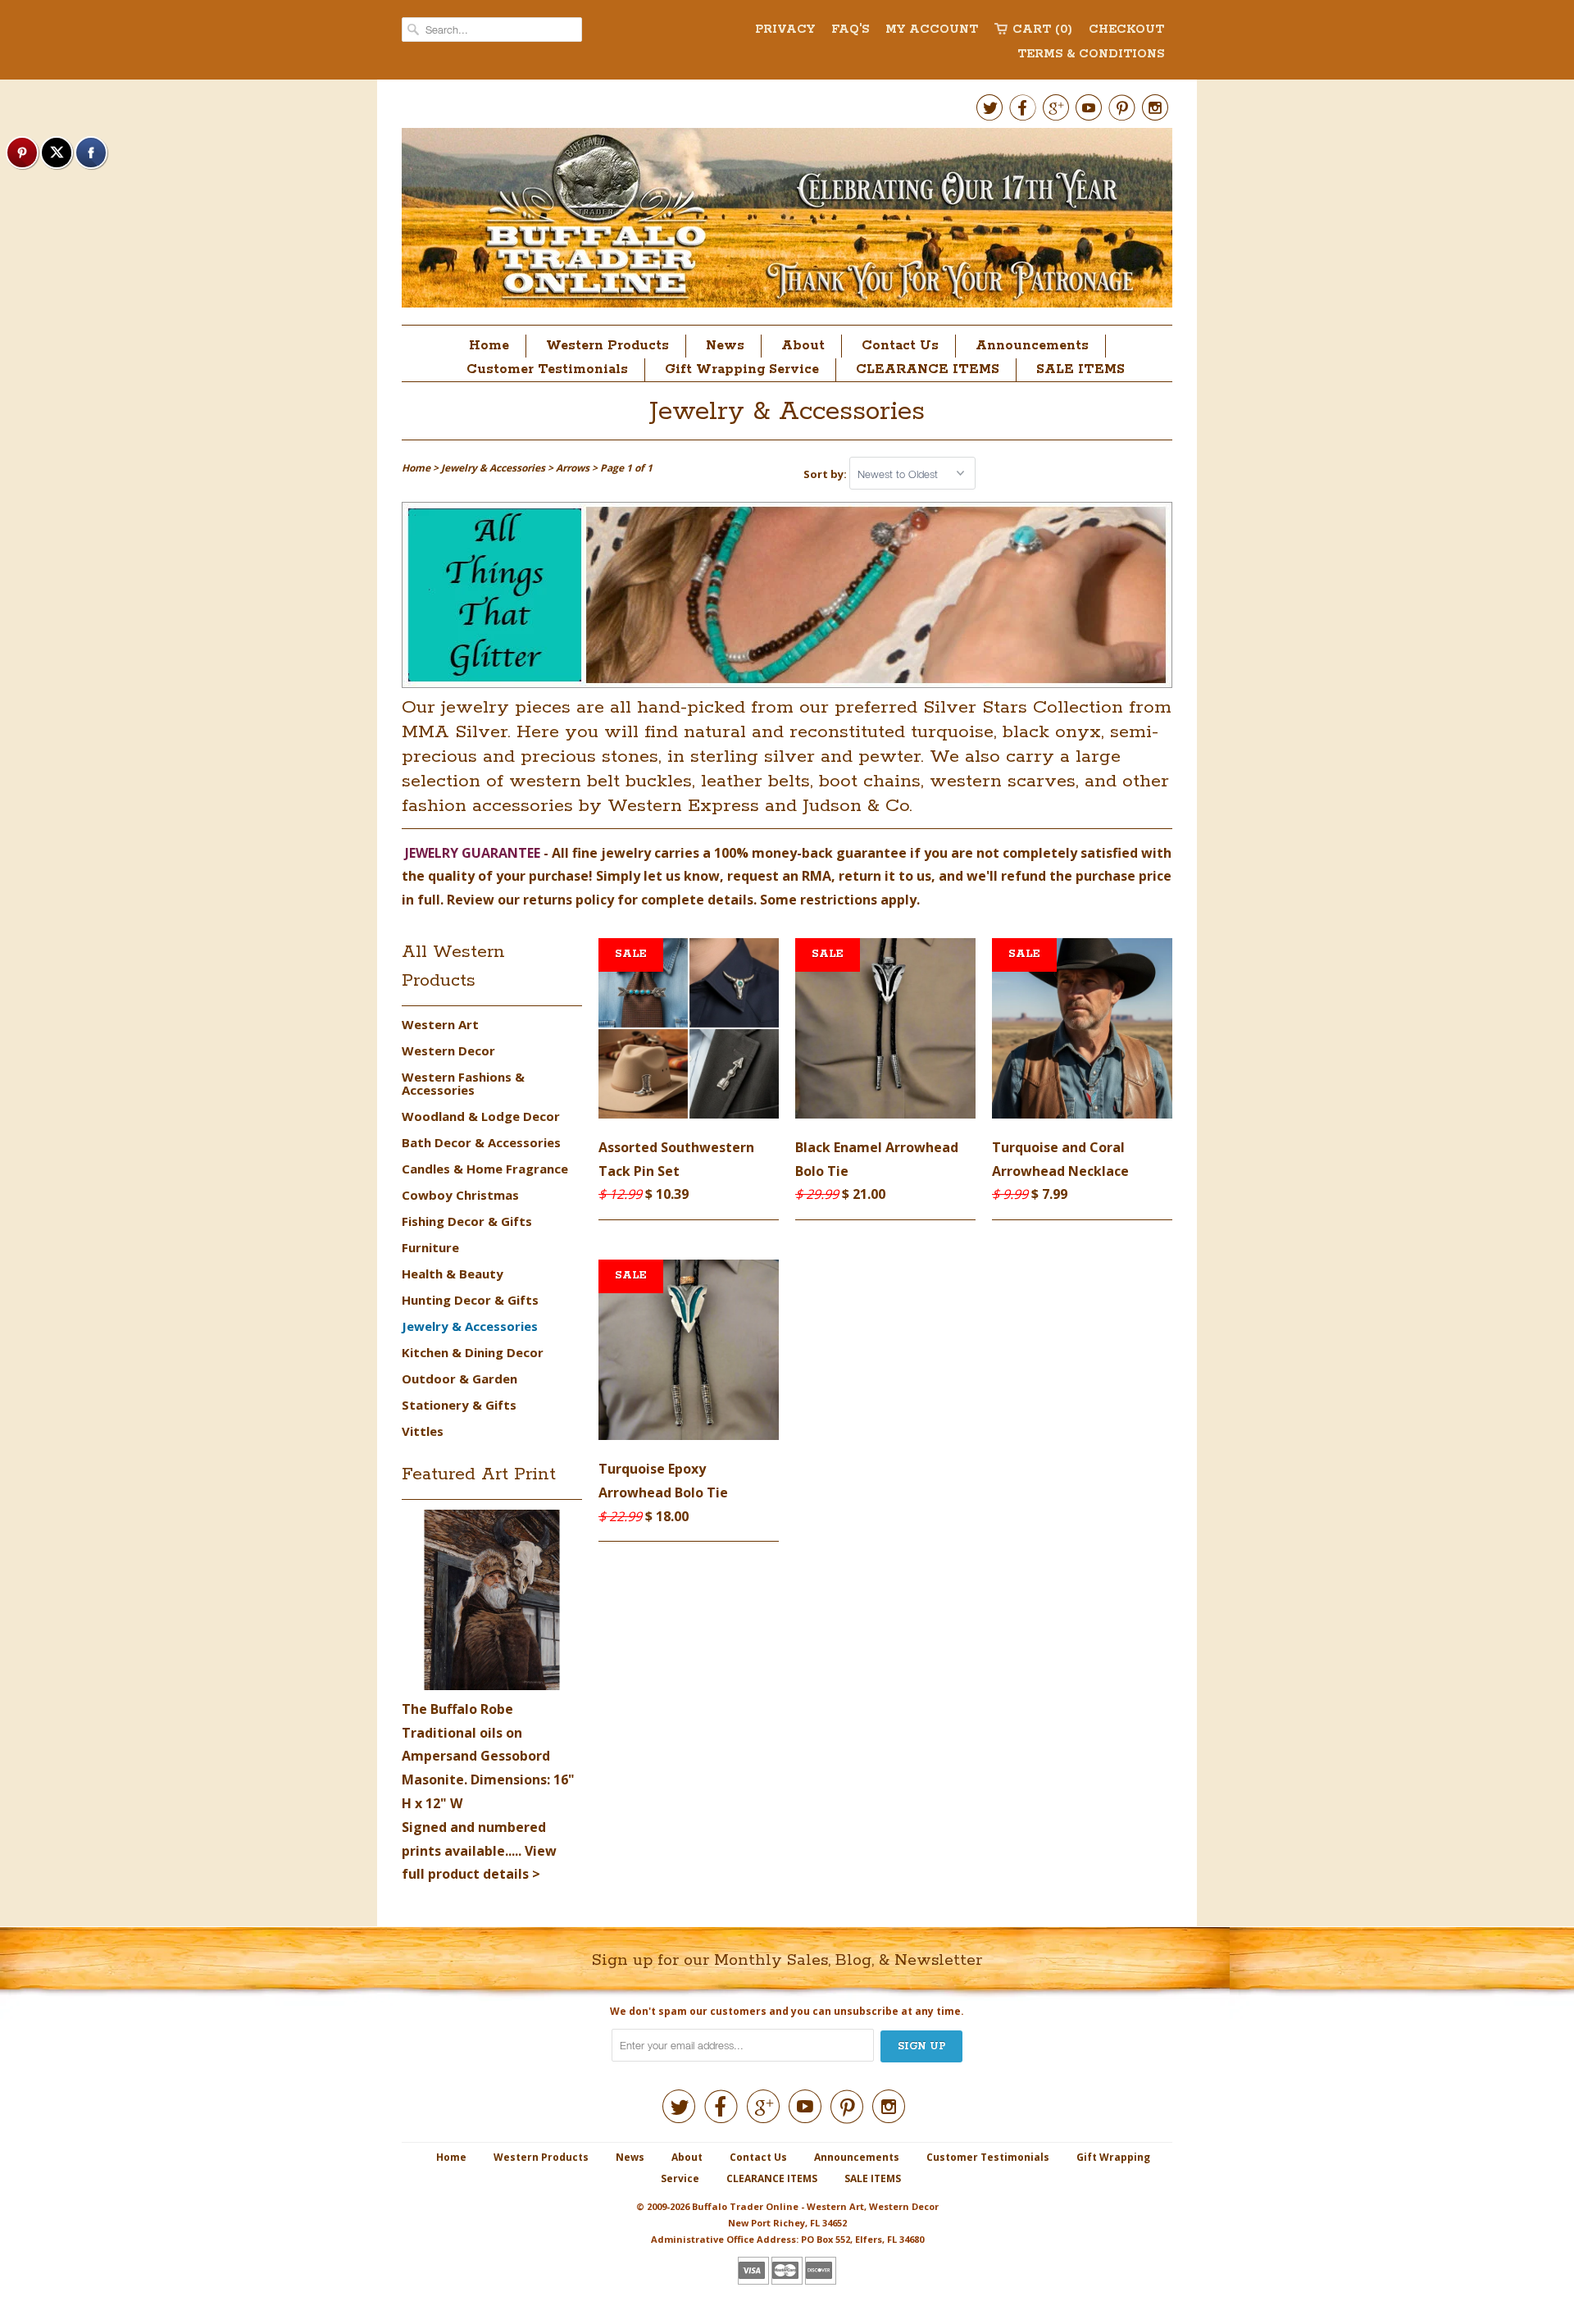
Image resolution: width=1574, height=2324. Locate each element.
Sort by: (826, 474)
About (803, 346)
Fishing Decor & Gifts (467, 1221)
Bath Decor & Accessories (481, 1142)
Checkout (1126, 30)
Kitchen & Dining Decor (473, 1352)
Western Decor (448, 1050)
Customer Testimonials (547, 369)
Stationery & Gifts (459, 1405)
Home (489, 346)
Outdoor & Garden (459, 1378)
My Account (932, 30)
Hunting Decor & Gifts (470, 1300)
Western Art (440, 1024)
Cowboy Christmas (460, 1195)
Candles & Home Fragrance (485, 1169)
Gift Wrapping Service (742, 369)
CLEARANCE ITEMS (928, 369)
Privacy (785, 30)
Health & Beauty (453, 1274)
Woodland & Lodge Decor (481, 1116)
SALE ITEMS (1080, 369)
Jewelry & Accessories (787, 412)
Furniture (430, 1247)
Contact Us (900, 346)
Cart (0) (1042, 30)
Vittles (423, 1431)
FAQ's (850, 30)
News (725, 346)
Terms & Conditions (1091, 54)
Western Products (607, 346)
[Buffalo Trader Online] (787, 222)
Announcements (1032, 346)
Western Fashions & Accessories (463, 1083)
